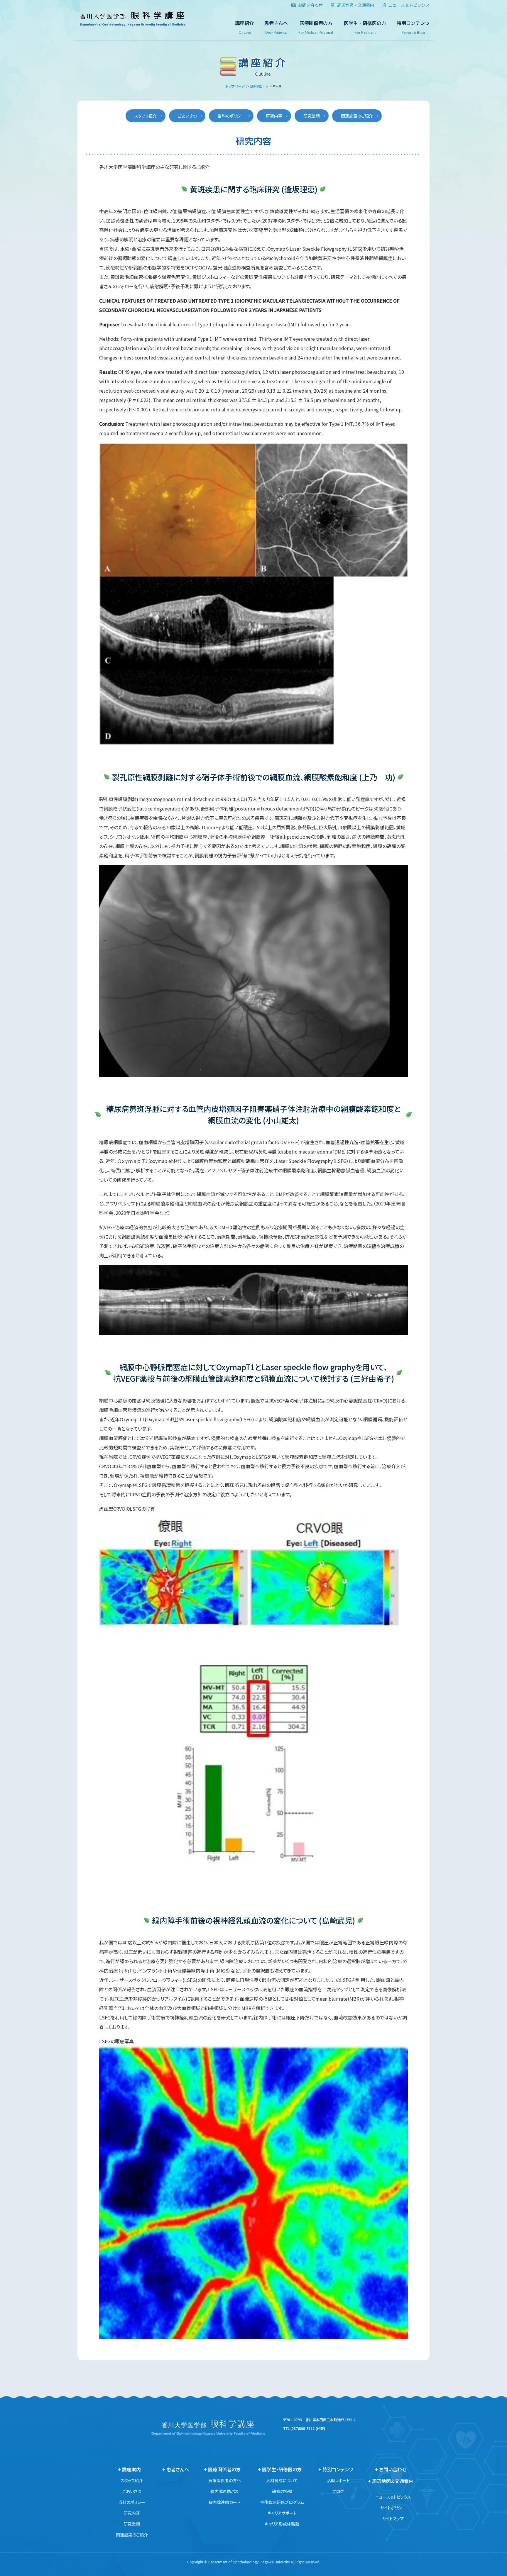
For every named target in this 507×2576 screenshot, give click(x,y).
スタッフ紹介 (146, 116)
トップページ (235, 86)
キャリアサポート (282, 2513)
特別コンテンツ (413, 28)
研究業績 (312, 116)
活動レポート (338, 2480)
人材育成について (282, 2480)
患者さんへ (276, 28)
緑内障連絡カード (224, 2502)
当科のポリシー (231, 116)
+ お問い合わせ (391, 2469)
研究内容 (274, 116)
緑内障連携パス (224, 2491)
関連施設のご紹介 (357, 116)
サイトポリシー (393, 2508)
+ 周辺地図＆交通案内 (391, 2481)
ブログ (338, 2491)
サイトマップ (393, 2519)
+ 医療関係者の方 (222, 2469)
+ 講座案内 (129, 2469)
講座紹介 (244, 28)
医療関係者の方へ (225, 2480)
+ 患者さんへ (176, 2469)
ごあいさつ (187, 116)
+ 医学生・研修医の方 (280, 2469)
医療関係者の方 (316, 28)
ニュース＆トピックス (393, 2497)
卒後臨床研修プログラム (282, 2502)
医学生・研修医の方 (365, 28)
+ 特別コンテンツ (336, 2469)
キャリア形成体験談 (282, 2524)
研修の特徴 (282, 2491)
